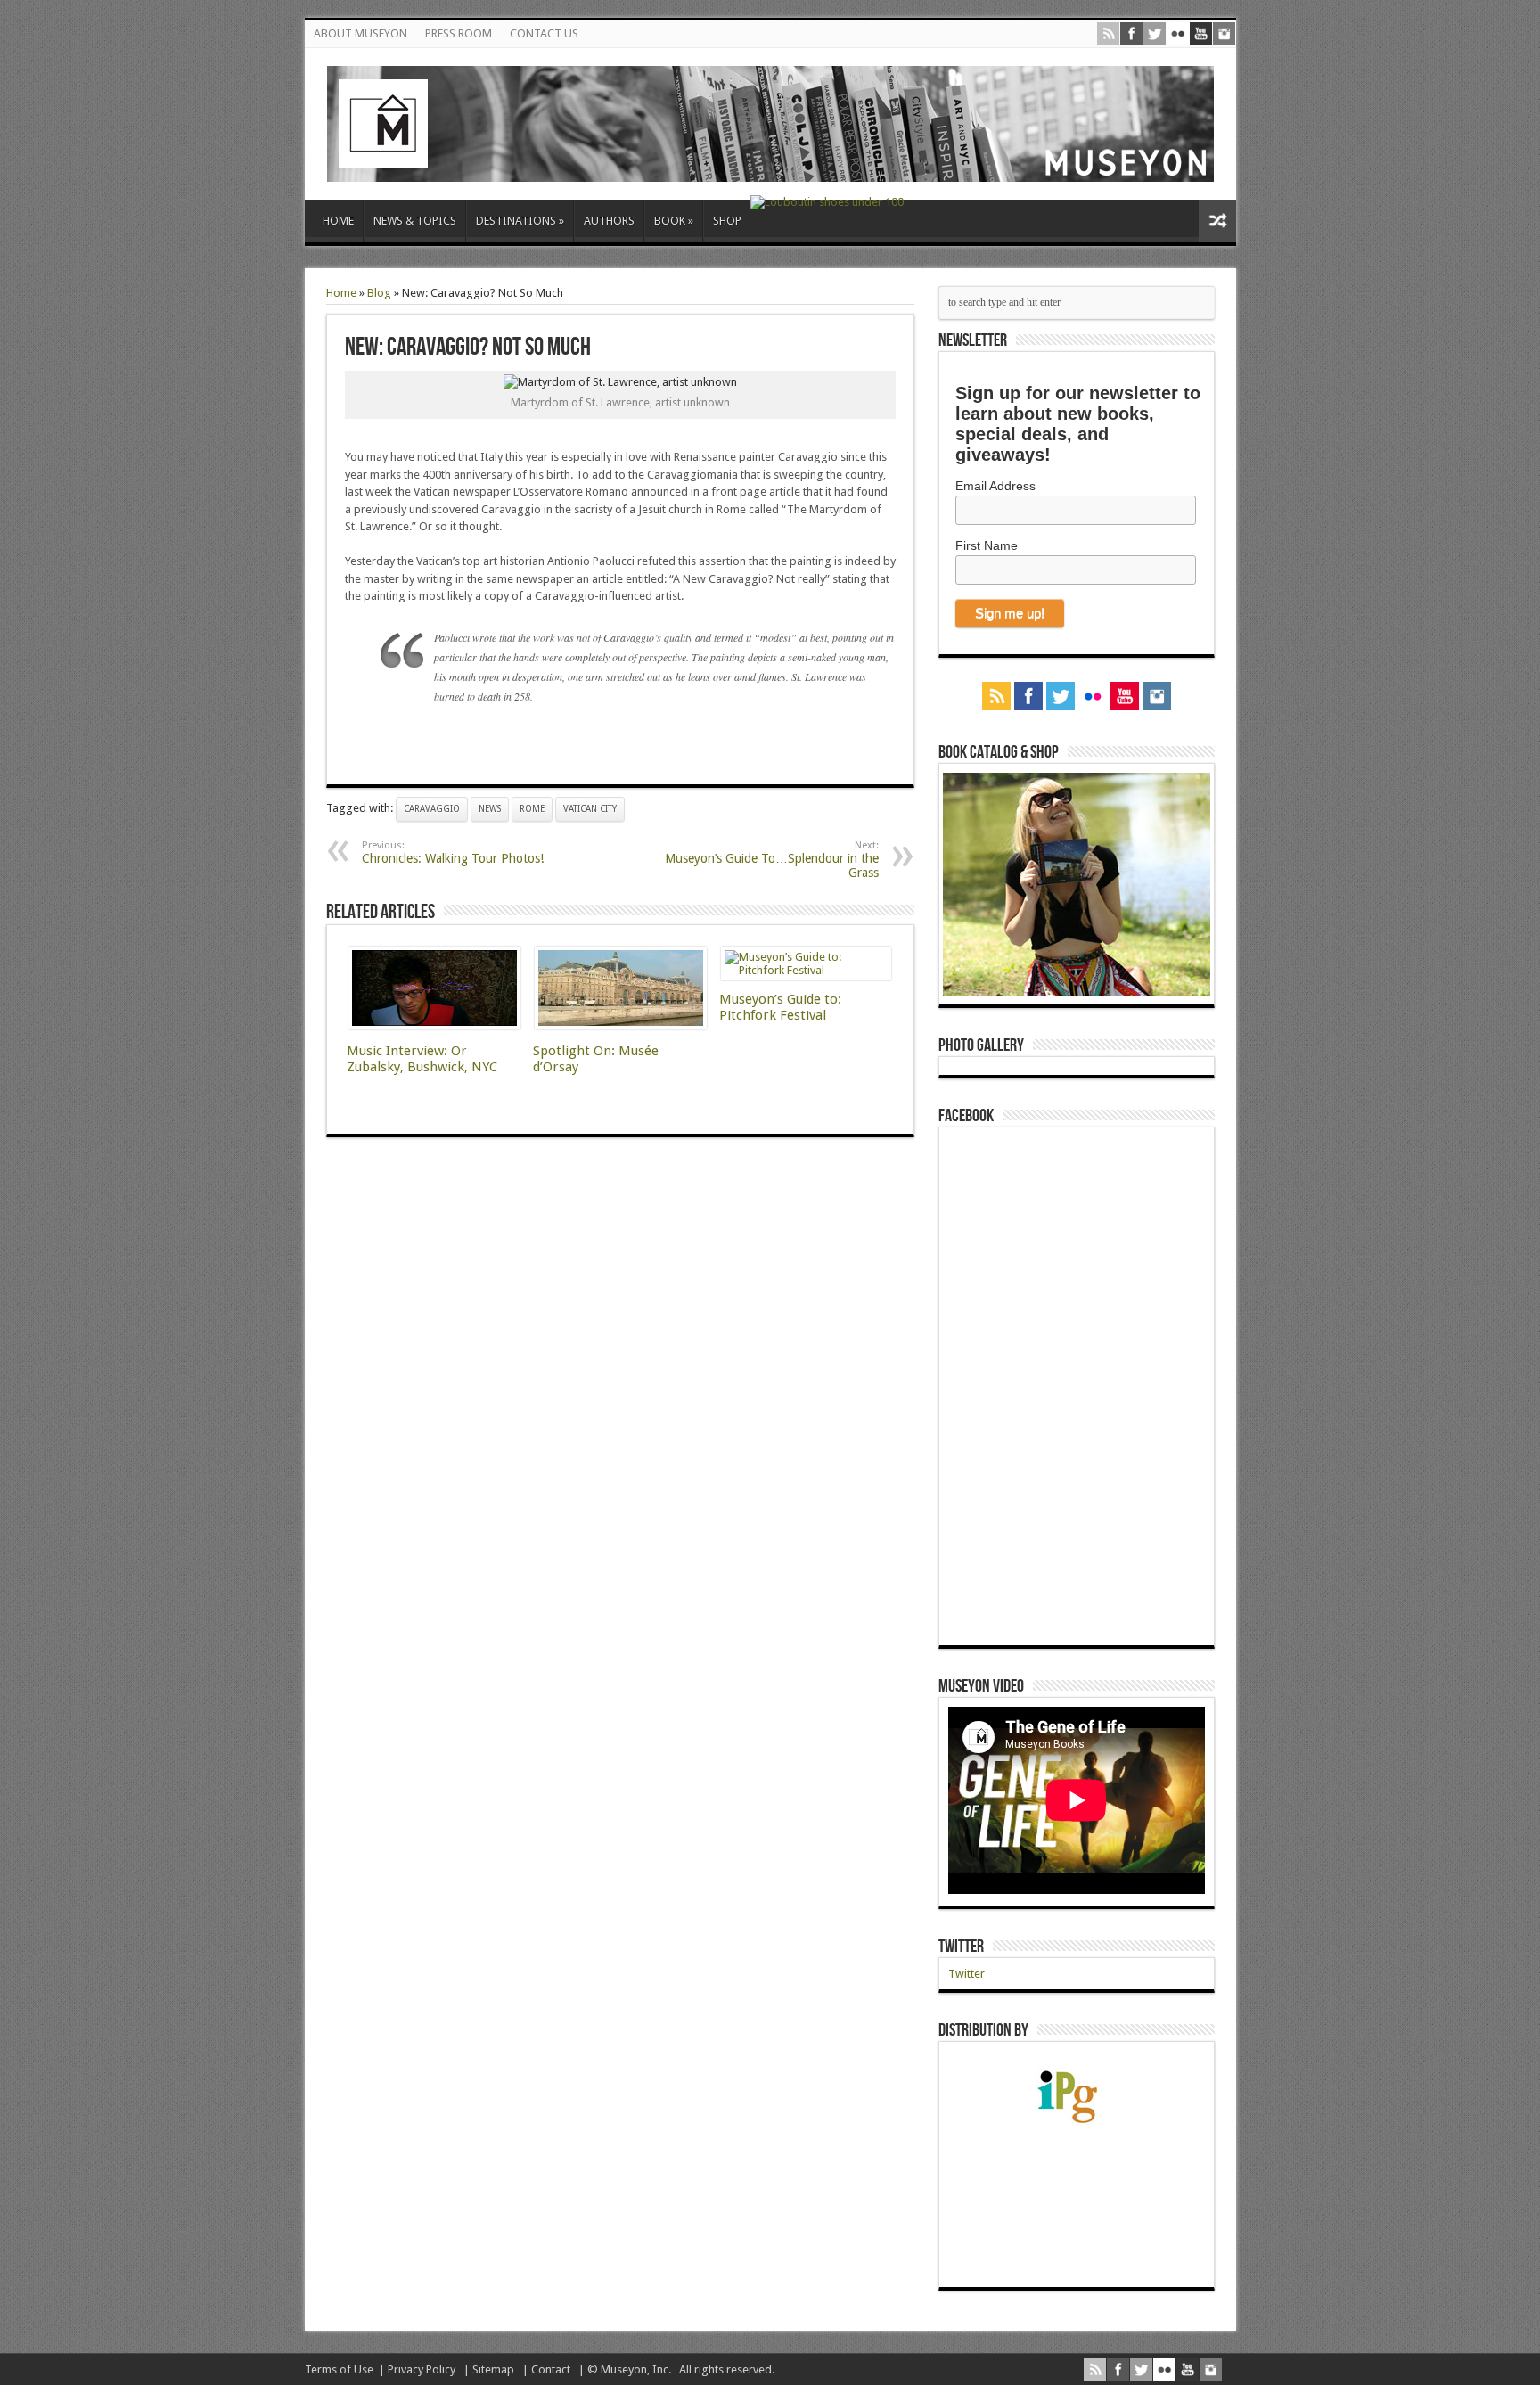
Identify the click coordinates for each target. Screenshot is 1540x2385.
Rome (532, 809)
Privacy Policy (422, 2369)
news (490, 809)
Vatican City (590, 809)
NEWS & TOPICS (415, 221)
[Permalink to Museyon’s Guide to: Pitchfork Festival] (806, 970)
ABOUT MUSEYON (360, 33)
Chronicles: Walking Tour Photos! (453, 852)
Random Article (1217, 221)
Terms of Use (339, 2369)
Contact (551, 2369)
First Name (987, 545)
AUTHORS (609, 221)
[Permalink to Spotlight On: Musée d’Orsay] (621, 1025)
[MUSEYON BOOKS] (770, 168)
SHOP (727, 221)
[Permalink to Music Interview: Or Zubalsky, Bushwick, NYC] (434, 1025)
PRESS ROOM (459, 33)
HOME (338, 221)
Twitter (961, 1947)
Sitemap (493, 2369)
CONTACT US (544, 33)
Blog (379, 293)
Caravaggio (432, 809)
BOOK (674, 221)
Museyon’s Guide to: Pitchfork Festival (780, 1007)
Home (341, 293)
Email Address (995, 486)
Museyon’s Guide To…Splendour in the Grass (772, 860)
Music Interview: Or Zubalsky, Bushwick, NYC (422, 1059)
